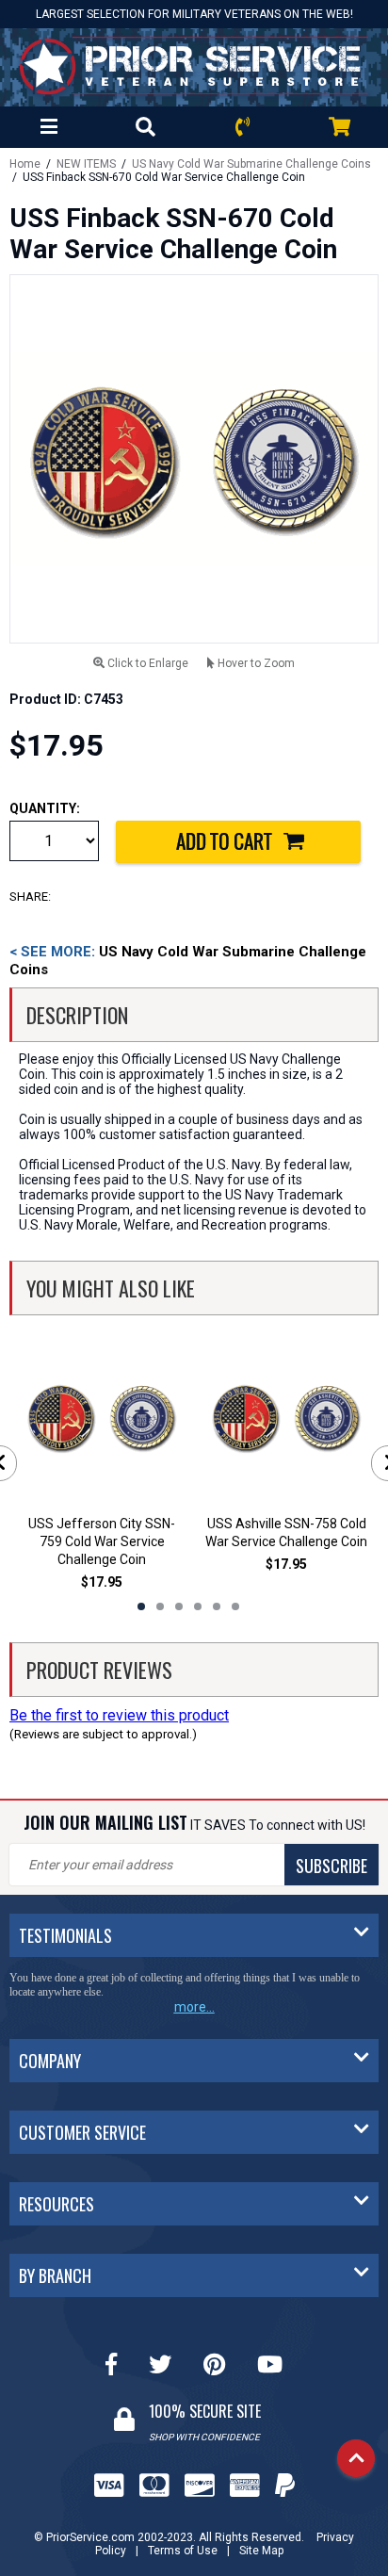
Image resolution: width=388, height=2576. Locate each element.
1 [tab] (141, 1606)
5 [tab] (217, 1606)
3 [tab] (179, 1606)
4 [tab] (198, 1606)
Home (25, 164)
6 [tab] (235, 1606)
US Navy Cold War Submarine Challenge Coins (251, 164)
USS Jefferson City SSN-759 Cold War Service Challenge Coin (102, 1541)
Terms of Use (183, 2551)
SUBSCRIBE (331, 1866)
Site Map (261, 2551)
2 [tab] (160, 1606)
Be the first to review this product (119, 1715)
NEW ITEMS (86, 164)
